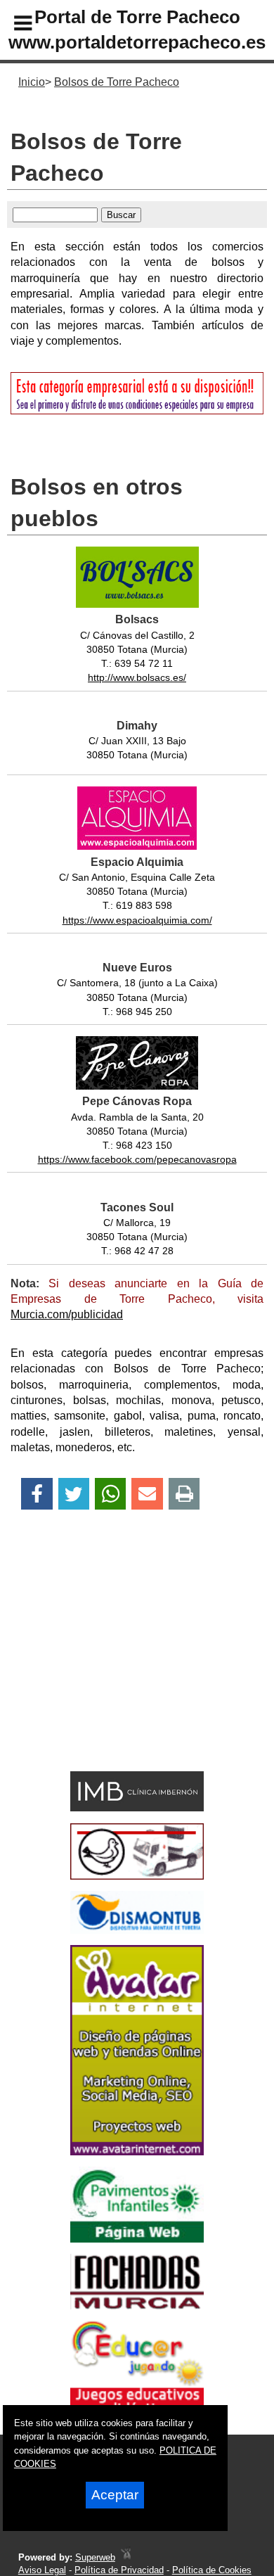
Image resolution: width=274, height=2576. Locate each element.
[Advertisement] (116, 1665)
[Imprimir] (184, 1494)
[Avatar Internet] (137, 2151)
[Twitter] (74, 1494)
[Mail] (147, 1494)
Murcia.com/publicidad (67, 1314)
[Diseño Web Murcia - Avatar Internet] (126, 2557)
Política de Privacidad (119, 2570)
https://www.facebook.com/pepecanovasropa (137, 1159)
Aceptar (115, 2495)
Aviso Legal (42, 2570)
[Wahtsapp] (111, 1494)
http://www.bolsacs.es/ (137, 677)
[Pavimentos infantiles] (137, 2239)
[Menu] (11, 25)
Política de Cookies (212, 2570)
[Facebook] (37, 1494)
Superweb (95, 2557)
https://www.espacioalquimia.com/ (137, 920)
